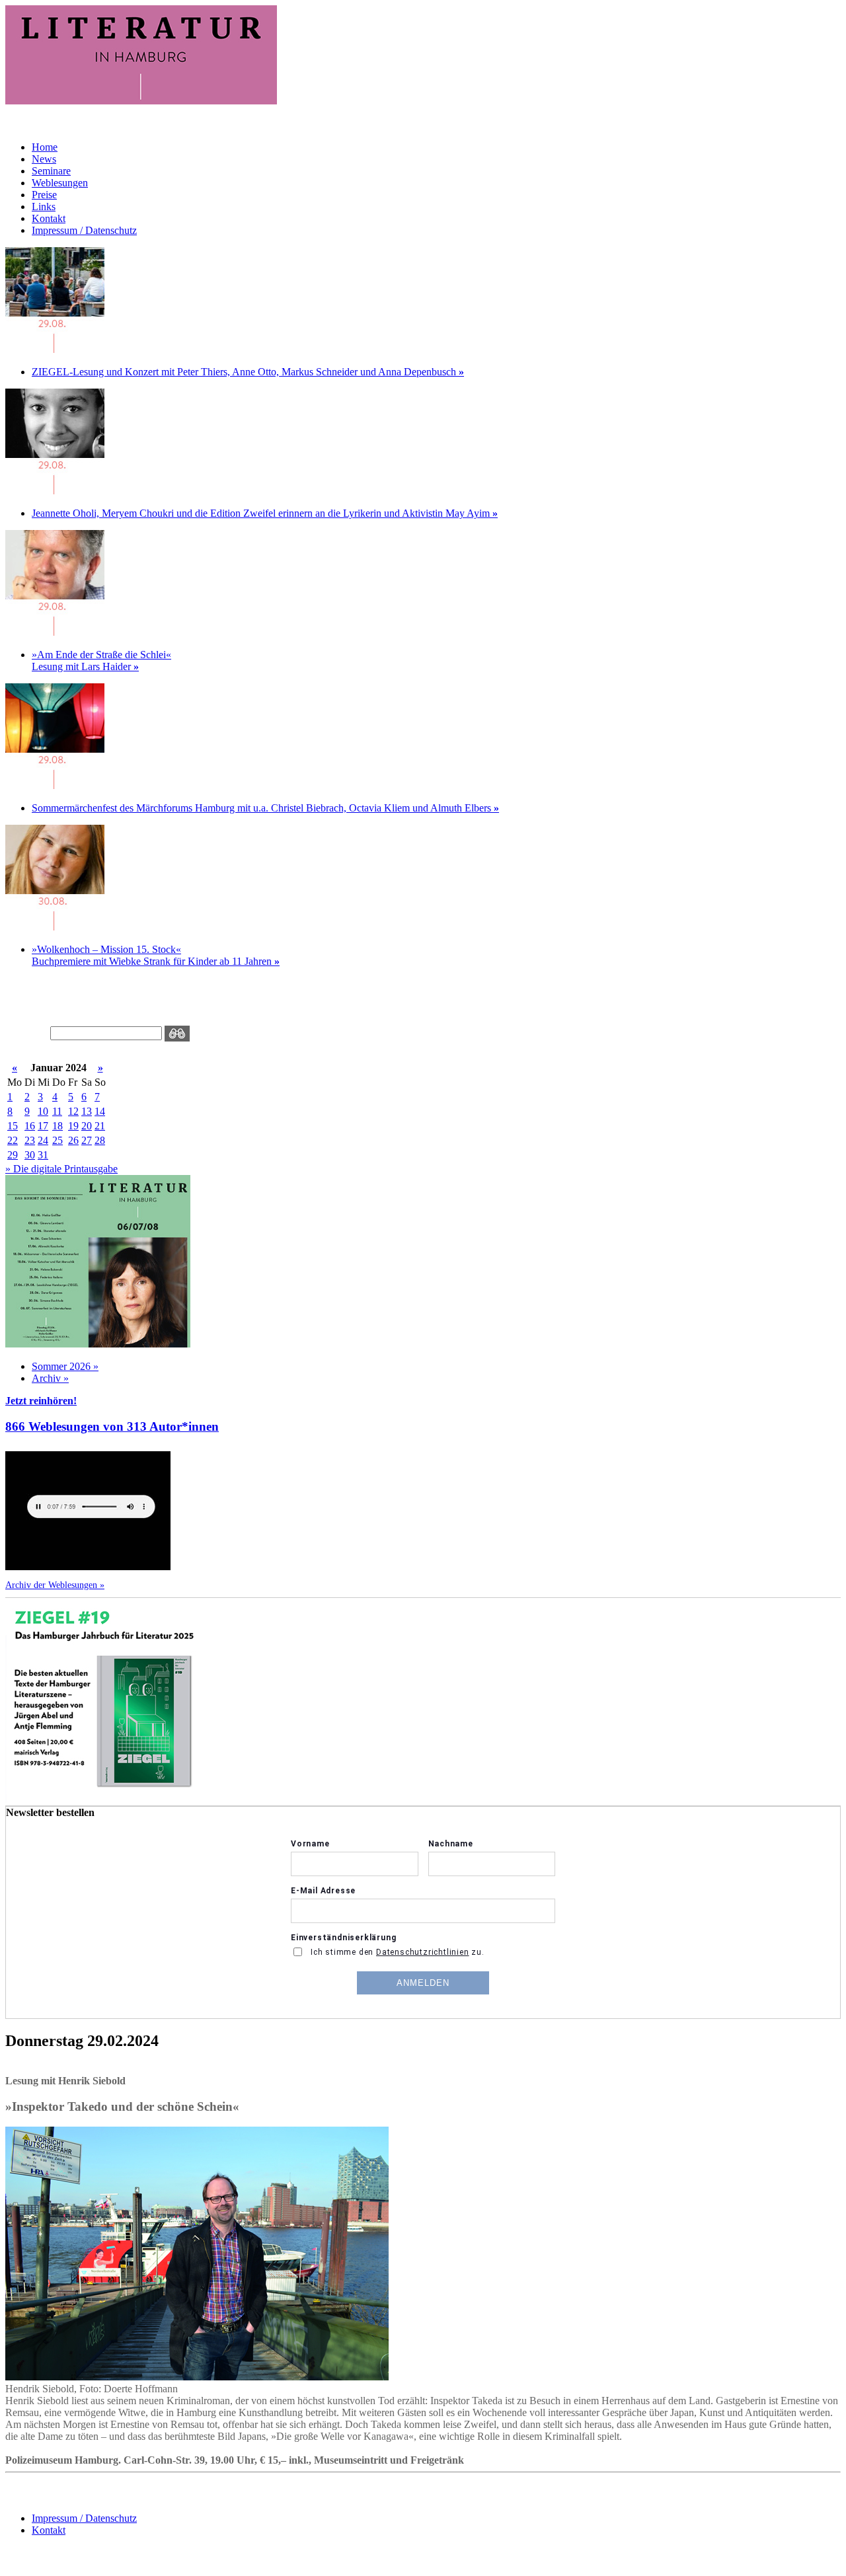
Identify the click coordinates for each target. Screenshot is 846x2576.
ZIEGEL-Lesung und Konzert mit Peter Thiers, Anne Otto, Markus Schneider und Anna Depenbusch (248, 372)
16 (30, 1126)
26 (73, 1140)
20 (87, 1126)
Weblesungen (60, 183)
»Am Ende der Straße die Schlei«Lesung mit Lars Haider (101, 661)
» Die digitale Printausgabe (61, 1169)
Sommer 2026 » (65, 1366)
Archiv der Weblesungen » (55, 1585)
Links (44, 207)
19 (73, 1126)
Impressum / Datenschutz (84, 230)
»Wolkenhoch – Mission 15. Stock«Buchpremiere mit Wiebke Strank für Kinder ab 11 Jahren (156, 955)
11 (57, 1111)
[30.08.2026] (55, 927)
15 (13, 1126)
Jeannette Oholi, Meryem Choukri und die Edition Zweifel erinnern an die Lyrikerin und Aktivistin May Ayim (265, 513)
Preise (44, 195)
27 (87, 1140)
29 (13, 1155)
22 (13, 1140)
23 (30, 1140)
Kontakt (49, 218)
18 (58, 1126)
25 (58, 1140)
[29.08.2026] (55, 349)
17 (43, 1126)
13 (87, 1111)
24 (43, 1140)
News (44, 159)
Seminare (51, 171)
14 (100, 1111)
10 (43, 1111)
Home (45, 147)
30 (30, 1155)
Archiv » (50, 1378)
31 (43, 1155)
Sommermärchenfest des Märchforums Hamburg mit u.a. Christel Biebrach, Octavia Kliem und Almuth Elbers (265, 808)
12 (73, 1111)
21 (100, 1126)
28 (100, 1140)
